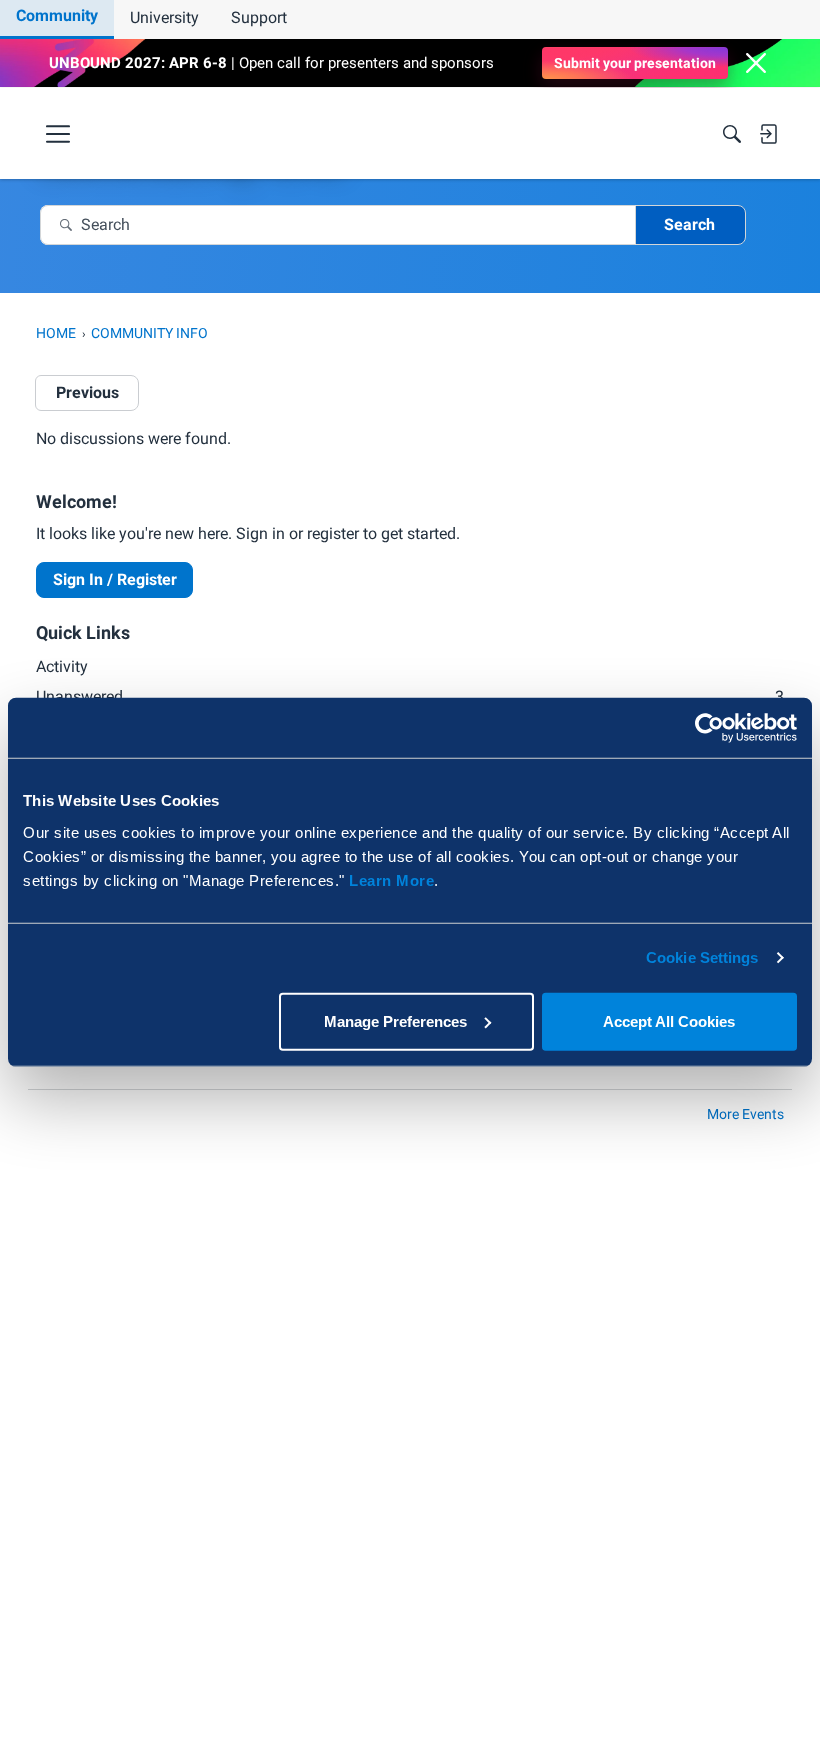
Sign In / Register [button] (115, 579)
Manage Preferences (395, 1020)
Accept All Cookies (669, 1020)
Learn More (391, 879)
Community (57, 15)
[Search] (732, 134)
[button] (756, 63)
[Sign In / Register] (768, 134)
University (164, 17)
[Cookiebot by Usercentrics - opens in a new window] (709, 728)
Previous (87, 392)
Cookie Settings (702, 957)
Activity (62, 666)
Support (259, 17)
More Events (745, 1114)
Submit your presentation (635, 63)
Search (689, 224)
